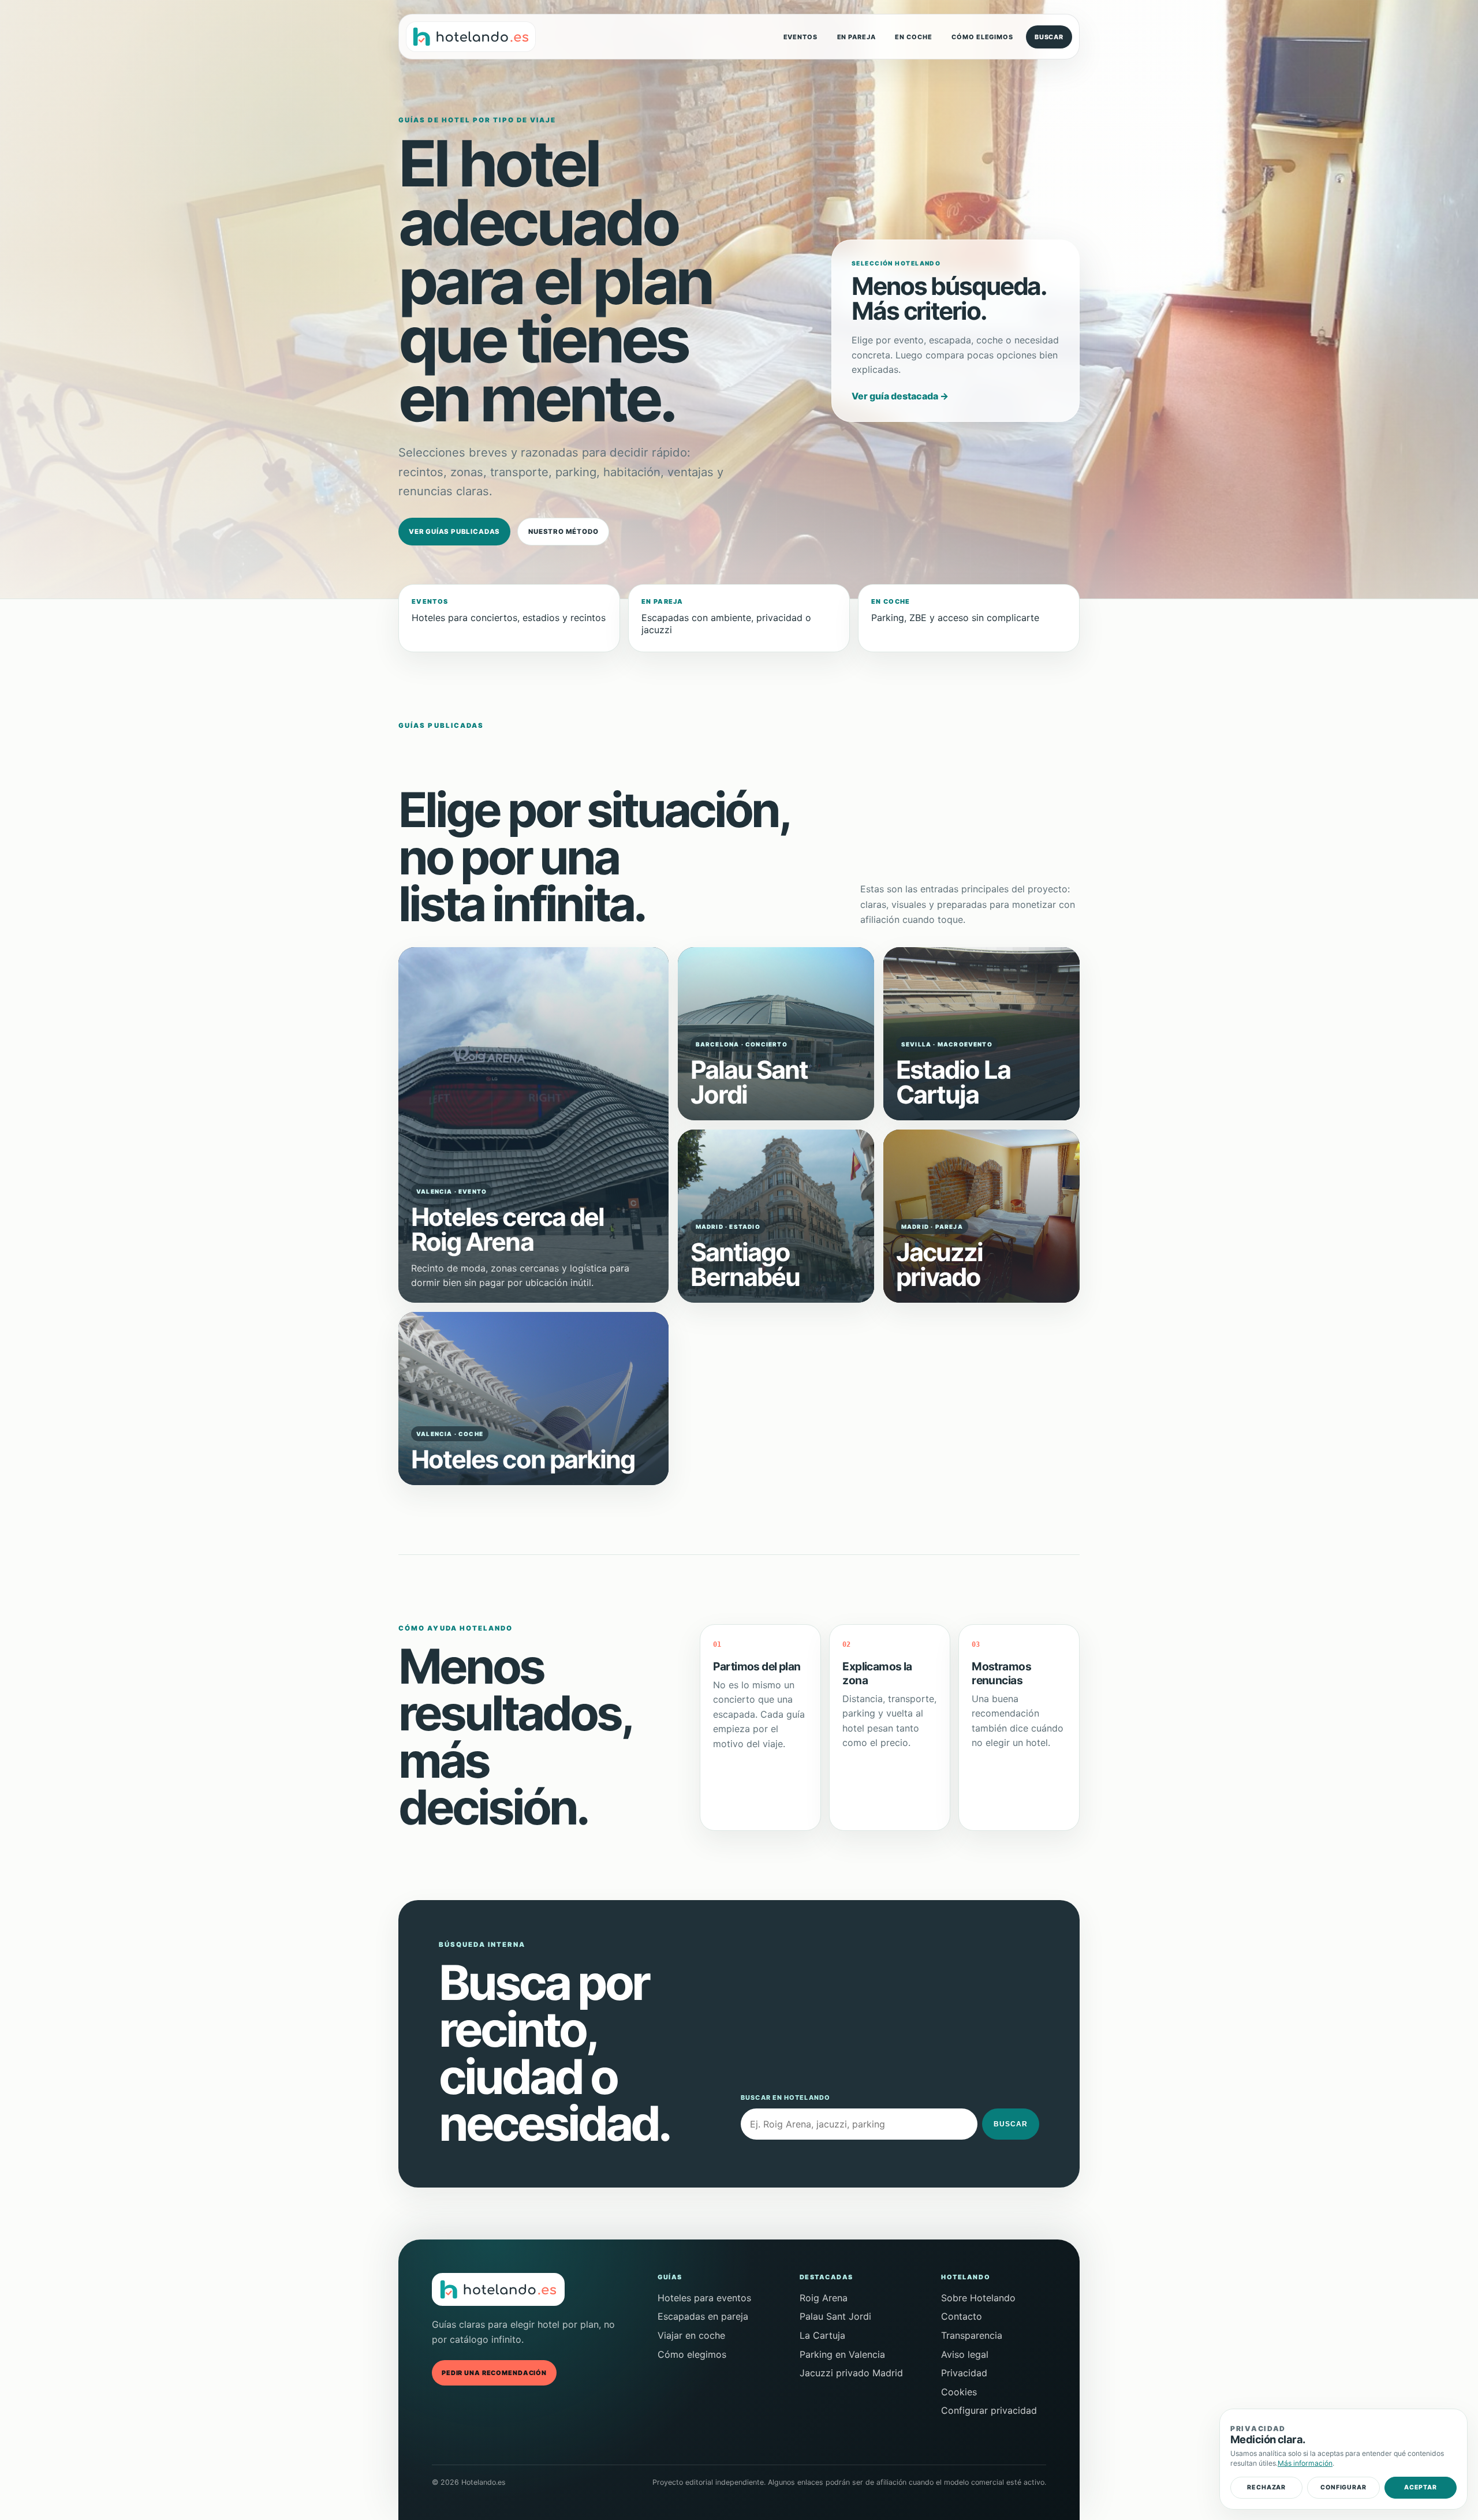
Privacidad (964, 2373)
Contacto (962, 2316)
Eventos (800, 37)
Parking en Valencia (842, 2354)
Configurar (1343, 2487)
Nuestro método (563, 532)
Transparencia (972, 2335)
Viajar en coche (691, 2335)
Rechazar (1266, 2487)
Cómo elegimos (982, 37)
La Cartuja (822, 2335)
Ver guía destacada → (900, 396)
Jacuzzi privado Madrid (851, 2373)
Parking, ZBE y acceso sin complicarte (955, 610)
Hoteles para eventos (704, 2298)
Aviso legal (965, 2354)
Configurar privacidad (989, 2410)
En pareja (856, 37)
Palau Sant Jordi (835, 2316)
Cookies (959, 2392)
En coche (913, 37)
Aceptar (1421, 2487)
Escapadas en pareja (703, 2316)
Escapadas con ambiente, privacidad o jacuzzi (726, 616)
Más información (1305, 2463)
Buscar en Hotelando (785, 2097)
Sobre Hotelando (978, 2298)
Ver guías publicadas (454, 532)
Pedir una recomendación (494, 2373)
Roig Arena (824, 2298)
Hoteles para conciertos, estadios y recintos (509, 610)
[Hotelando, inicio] (471, 37)
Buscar (1049, 37)
